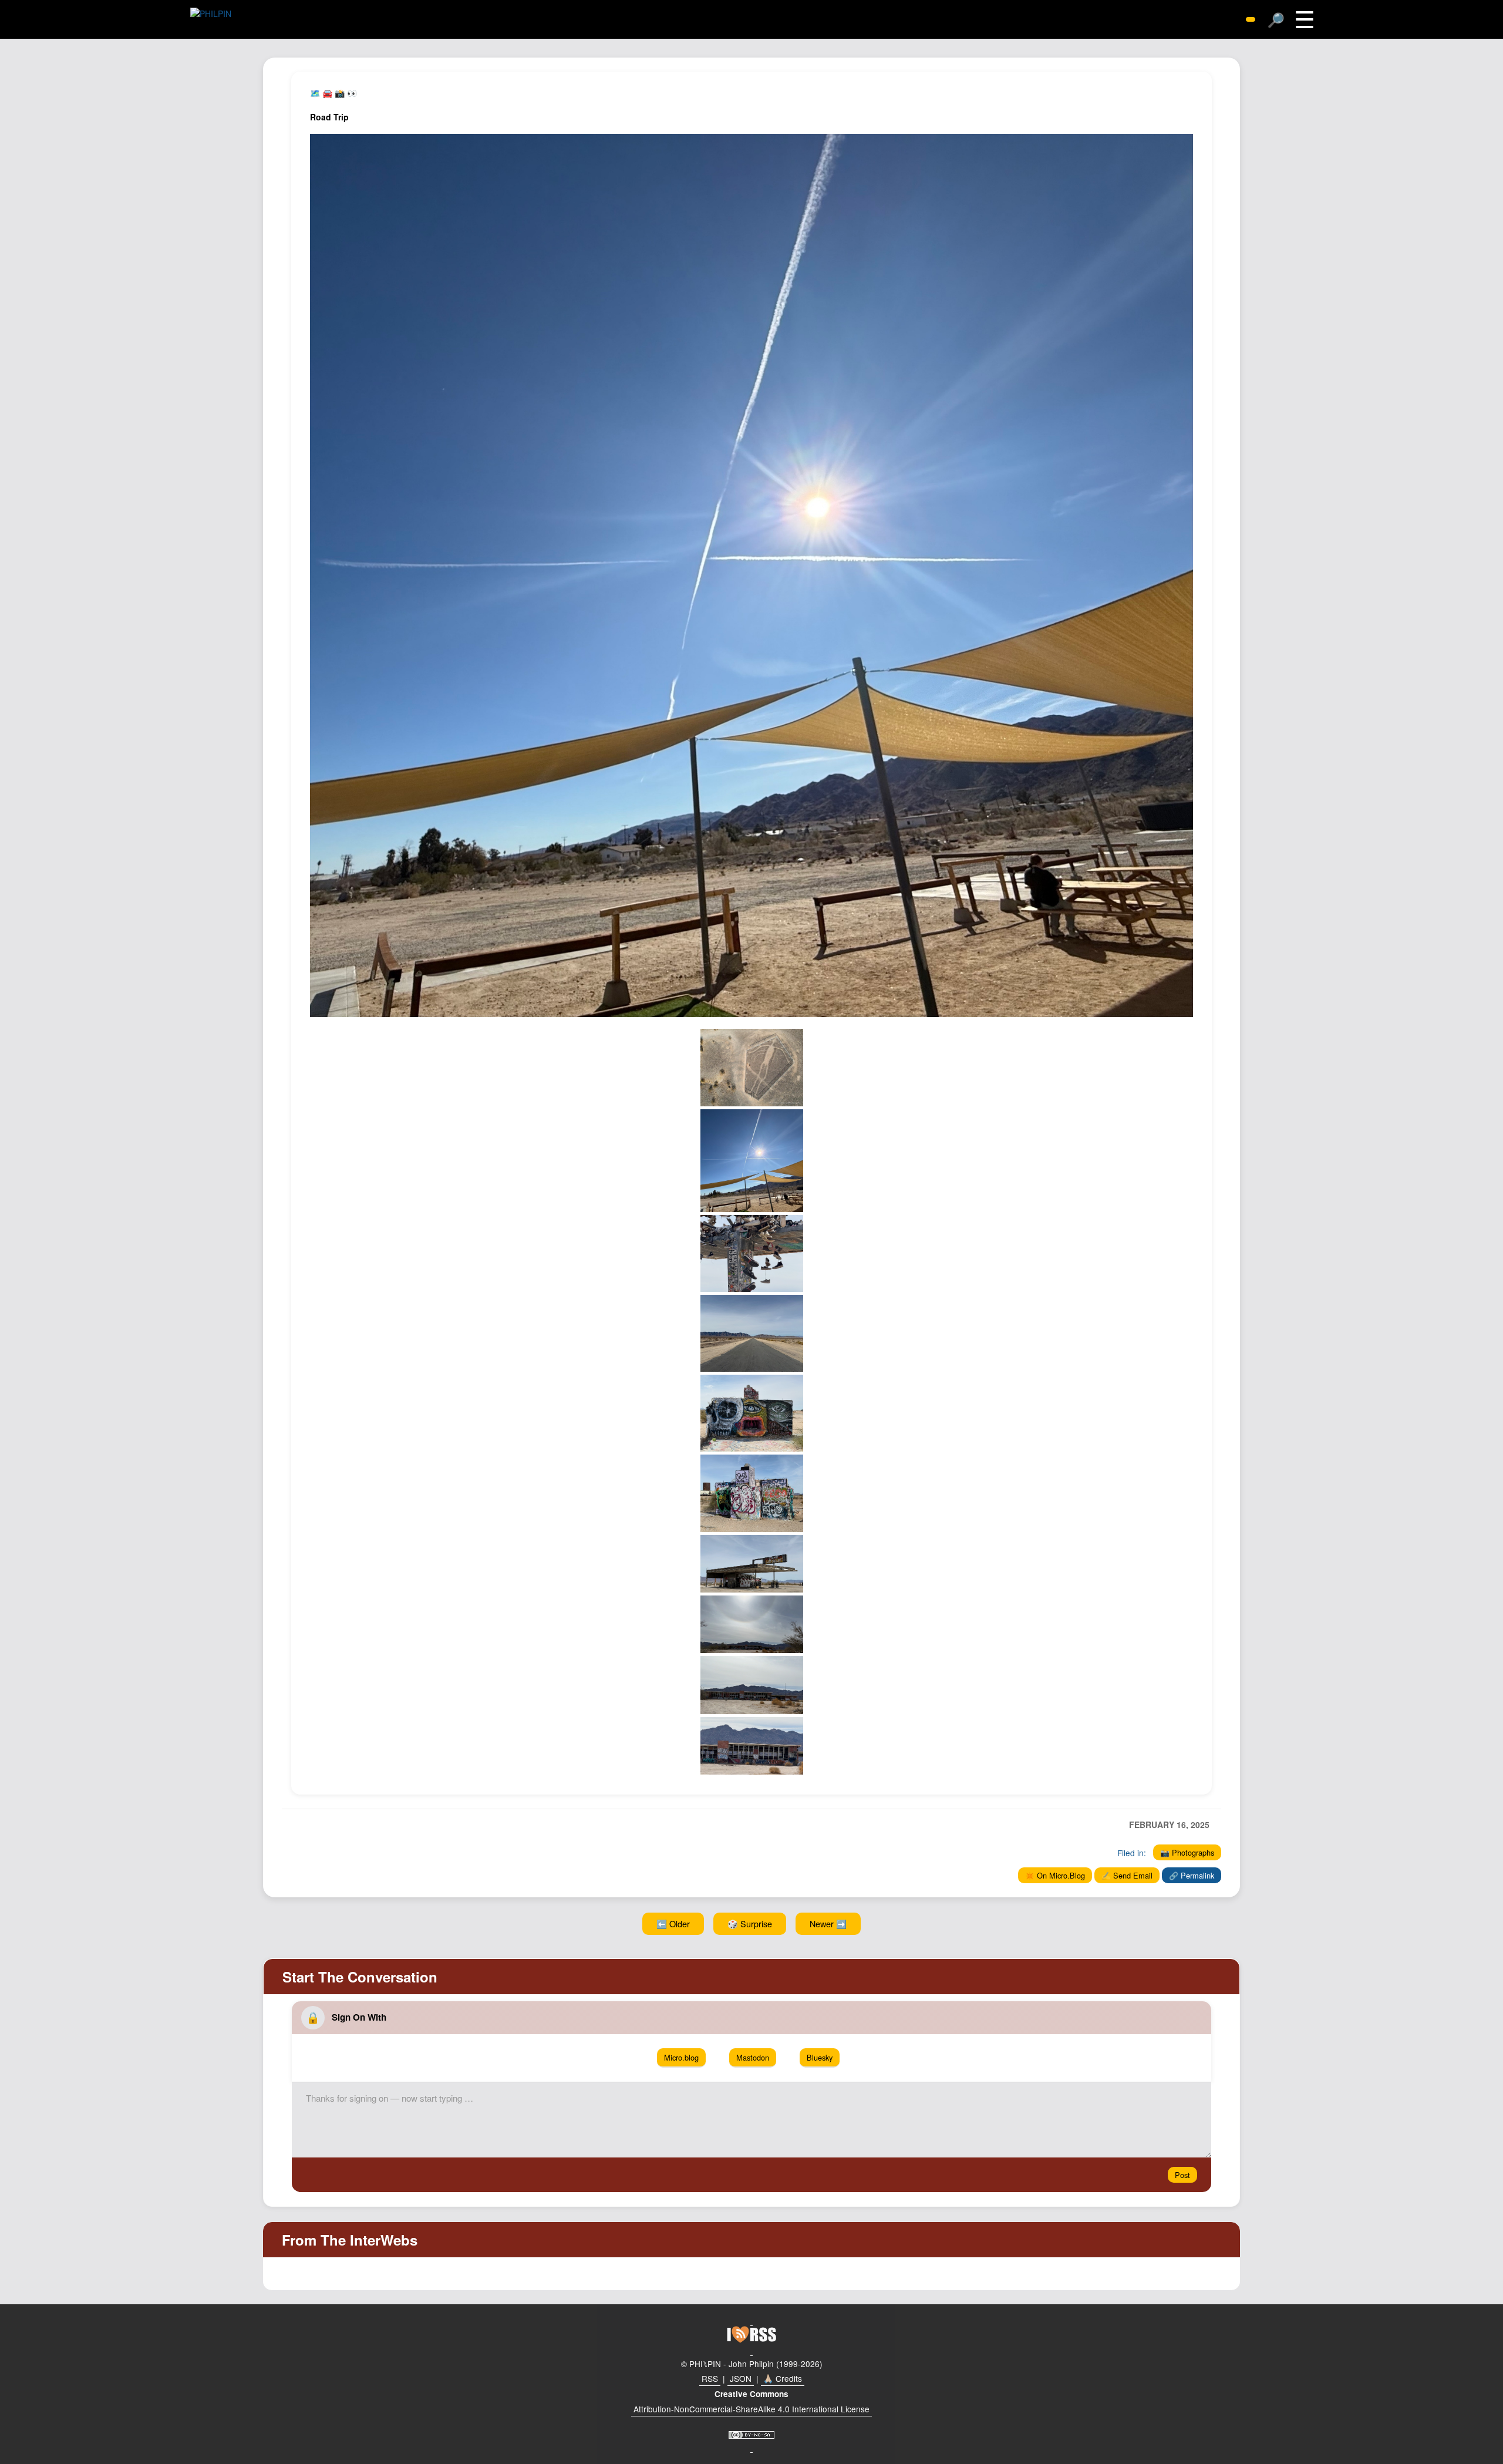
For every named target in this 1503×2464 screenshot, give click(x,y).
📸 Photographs (1187, 1852)
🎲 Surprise (750, 1923)
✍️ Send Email (1127, 1875)
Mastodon (753, 2057)
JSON (741, 2378)
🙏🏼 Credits (783, 2378)
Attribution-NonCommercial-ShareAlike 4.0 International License (751, 2409)
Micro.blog (681, 2057)
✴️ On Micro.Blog (1055, 1875)
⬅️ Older (673, 1923)
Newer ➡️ (828, 1923)
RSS (710, 2378)
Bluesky (820, 2057)
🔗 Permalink (1192, 1875)
